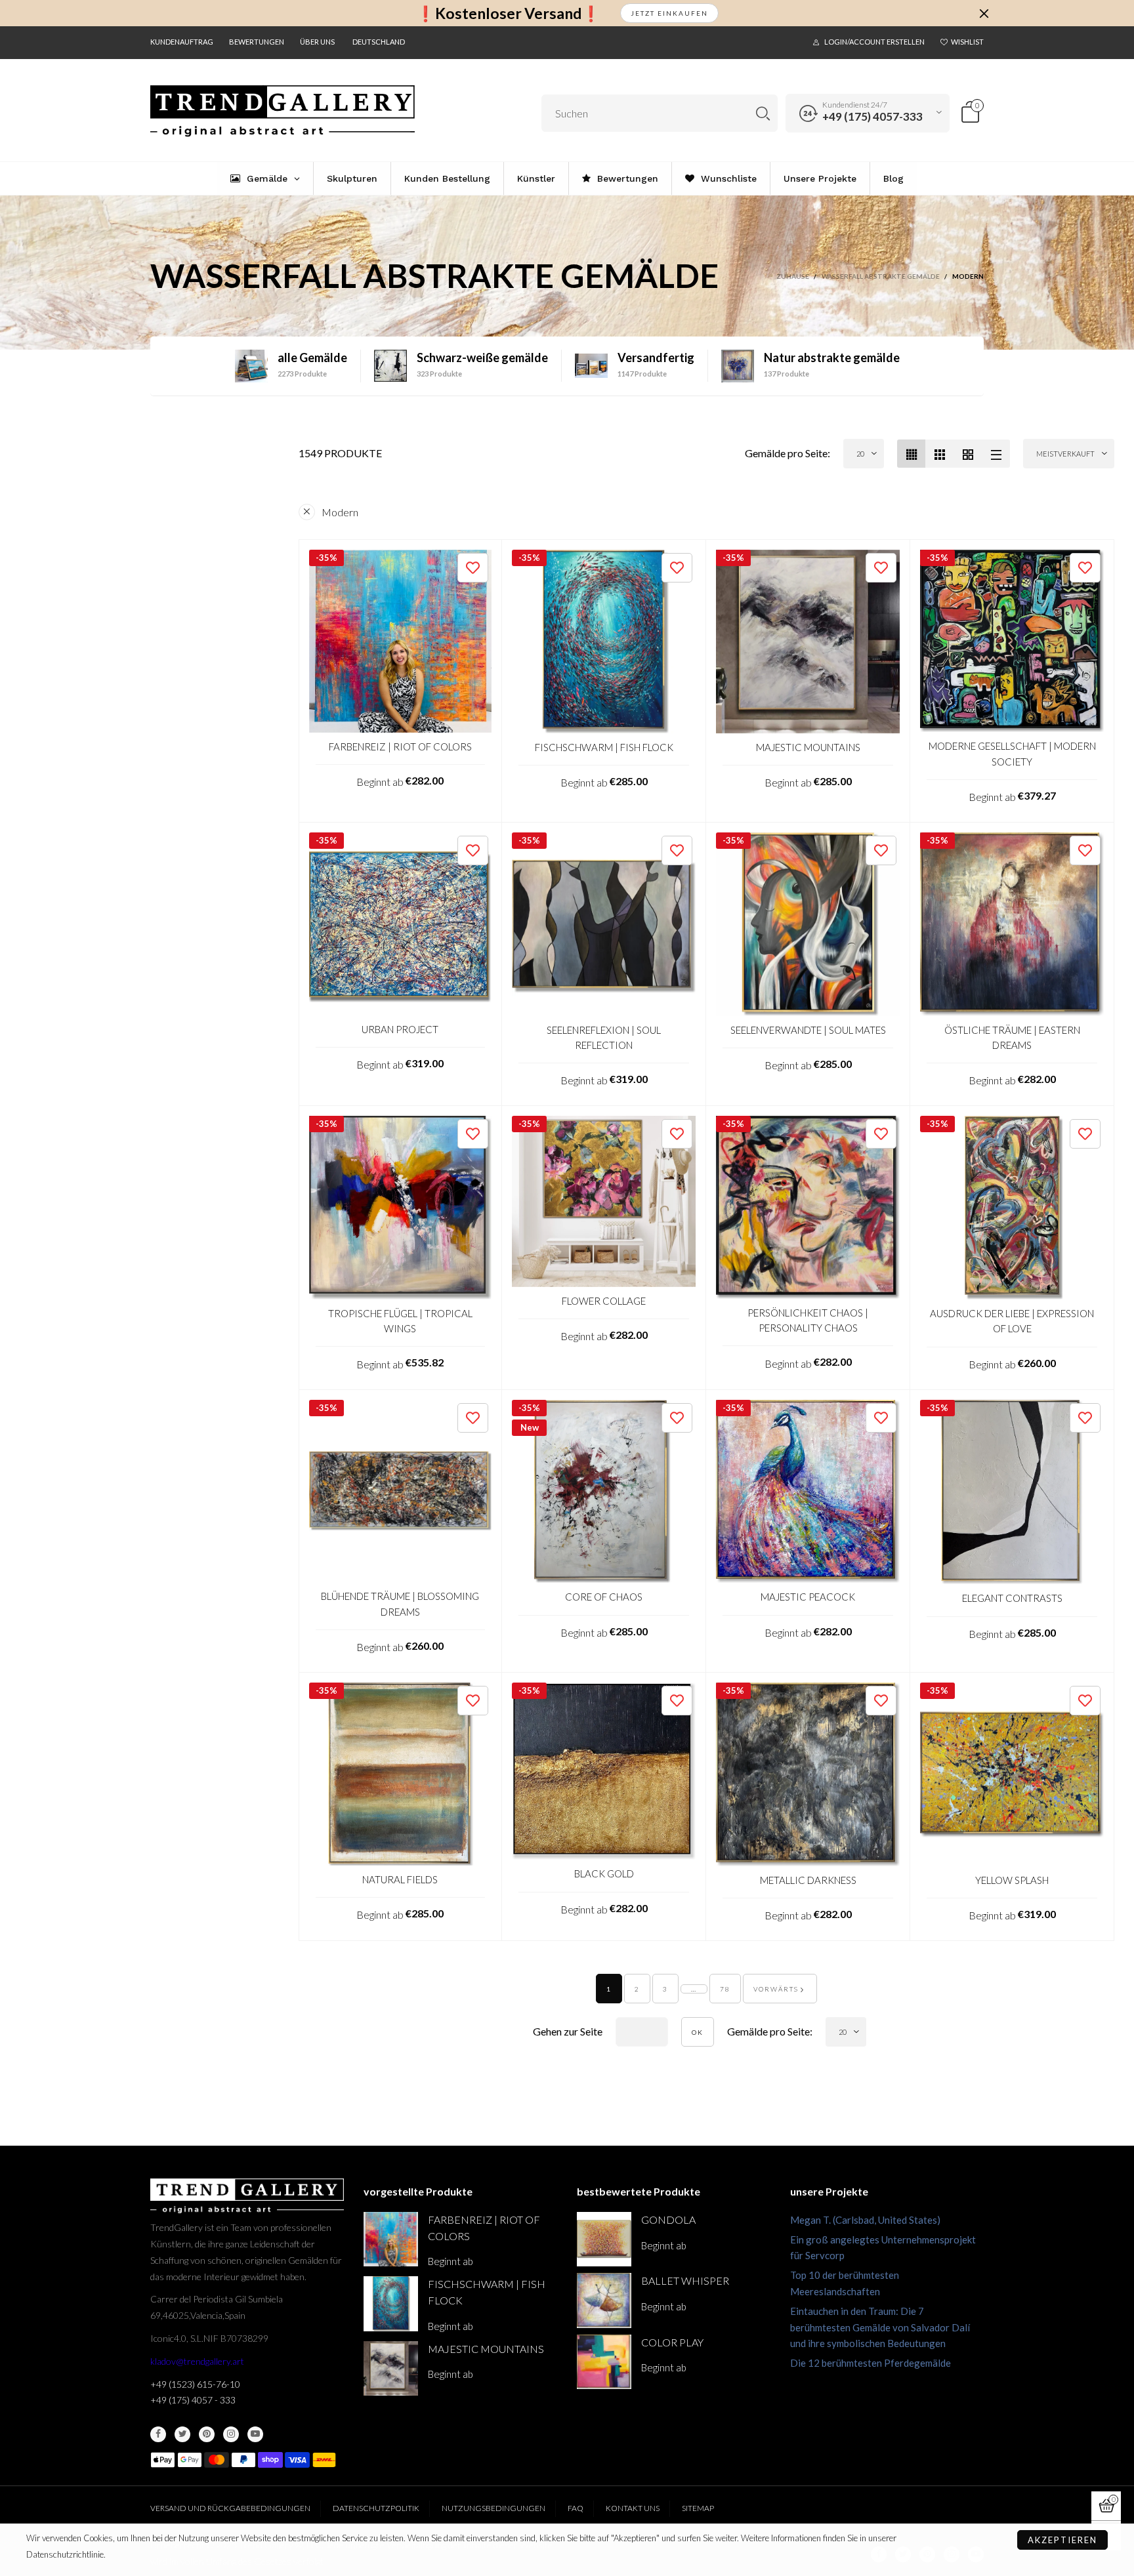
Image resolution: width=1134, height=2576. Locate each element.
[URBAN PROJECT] (401, 924)
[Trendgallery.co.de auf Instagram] (231, 2434)
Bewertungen (257, 42)
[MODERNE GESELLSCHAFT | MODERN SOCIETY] (1012, 641)
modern (340, 512)
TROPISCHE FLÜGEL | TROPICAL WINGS (400, 1321)
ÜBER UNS (317, 42)
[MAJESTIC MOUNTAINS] (808, 642)
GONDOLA (668, 2219)
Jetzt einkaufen (669, 13)
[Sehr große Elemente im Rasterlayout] (968, 454)
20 (860, 454)
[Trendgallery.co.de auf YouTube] (255, 2434)
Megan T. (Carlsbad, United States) (865, 2220)
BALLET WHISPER (685, 2280)
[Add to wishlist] (473, 568)
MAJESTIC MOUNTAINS (808, 747)
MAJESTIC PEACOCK (808, 1597)
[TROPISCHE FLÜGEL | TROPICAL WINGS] (401, 1208)
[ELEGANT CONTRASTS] (1012, 1492)
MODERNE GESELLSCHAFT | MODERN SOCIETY (1012, 753)
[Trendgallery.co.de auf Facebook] (158, 2434)
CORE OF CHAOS (604, 1597)
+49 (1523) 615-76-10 (195, 2384)
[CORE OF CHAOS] (604, 1492)
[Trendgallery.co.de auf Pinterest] (207, 2434)
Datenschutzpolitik (376, 2508)
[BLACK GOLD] (604, 1771)
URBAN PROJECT (400, 1029)
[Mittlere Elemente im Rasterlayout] (911, 454)
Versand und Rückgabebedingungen (230, 2508)
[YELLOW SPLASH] (1012, 1774)
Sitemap (698, 2508)
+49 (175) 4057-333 (872, 116)
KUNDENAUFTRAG (182, 42)
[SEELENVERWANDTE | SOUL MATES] (808, 924)
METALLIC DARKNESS (808, 1880)
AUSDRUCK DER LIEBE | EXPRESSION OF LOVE (1012, 1321)
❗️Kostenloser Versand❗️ (508, 13)
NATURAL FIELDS (400, 1879)
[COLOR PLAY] (604, 2362)
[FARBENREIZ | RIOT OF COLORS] (401, 641)
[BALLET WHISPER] (604, 2300)
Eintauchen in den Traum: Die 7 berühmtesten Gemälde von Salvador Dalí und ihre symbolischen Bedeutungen (880, 2327)
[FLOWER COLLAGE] (604, 1201)
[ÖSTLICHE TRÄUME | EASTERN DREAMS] (1012, 924)
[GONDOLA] (604, 2239)
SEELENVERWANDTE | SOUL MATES (808, 1030)
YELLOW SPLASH (1012, 1880)
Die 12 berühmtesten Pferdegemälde (871, 2363)
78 (725, 1989)
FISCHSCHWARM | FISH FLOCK (604, 747)
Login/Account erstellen (874, 42)
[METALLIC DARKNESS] (808, 1774)
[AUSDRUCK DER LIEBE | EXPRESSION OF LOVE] (1012, 1208)
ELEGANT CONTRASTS (1012, 1598)
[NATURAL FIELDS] (401, 1774)
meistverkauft (1065, 454)
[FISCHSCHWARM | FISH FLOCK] (604, 642)
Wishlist (967, 42)
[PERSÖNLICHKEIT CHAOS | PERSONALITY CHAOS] (808, 1207)
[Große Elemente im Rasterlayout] (939, 454)
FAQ (576, 2508)
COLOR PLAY (672, 2342)
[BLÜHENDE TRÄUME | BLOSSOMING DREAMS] (401, 1491)
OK (698, 2032)
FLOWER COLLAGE (604, 1301)
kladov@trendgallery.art (197, 2361)
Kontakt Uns (633, 2508)
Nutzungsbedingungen (493, 2508)
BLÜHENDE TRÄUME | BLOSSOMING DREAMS (400, 1604)
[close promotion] (984, 13)
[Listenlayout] (996, 454)
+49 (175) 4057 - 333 (193, 2400)
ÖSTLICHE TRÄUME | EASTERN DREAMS (1012, 1037)
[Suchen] (763, 113)
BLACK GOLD (604, 1873)
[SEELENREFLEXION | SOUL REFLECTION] (604, 924)
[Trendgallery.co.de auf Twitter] (182, 2434)
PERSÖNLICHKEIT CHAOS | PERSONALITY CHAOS (808, 1320)
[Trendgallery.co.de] (283, 111)
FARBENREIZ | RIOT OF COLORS (400, 746)
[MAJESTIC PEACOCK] (808, 1492)
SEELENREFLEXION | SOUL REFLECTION (604, 1037)
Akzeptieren (1062, 2540)
